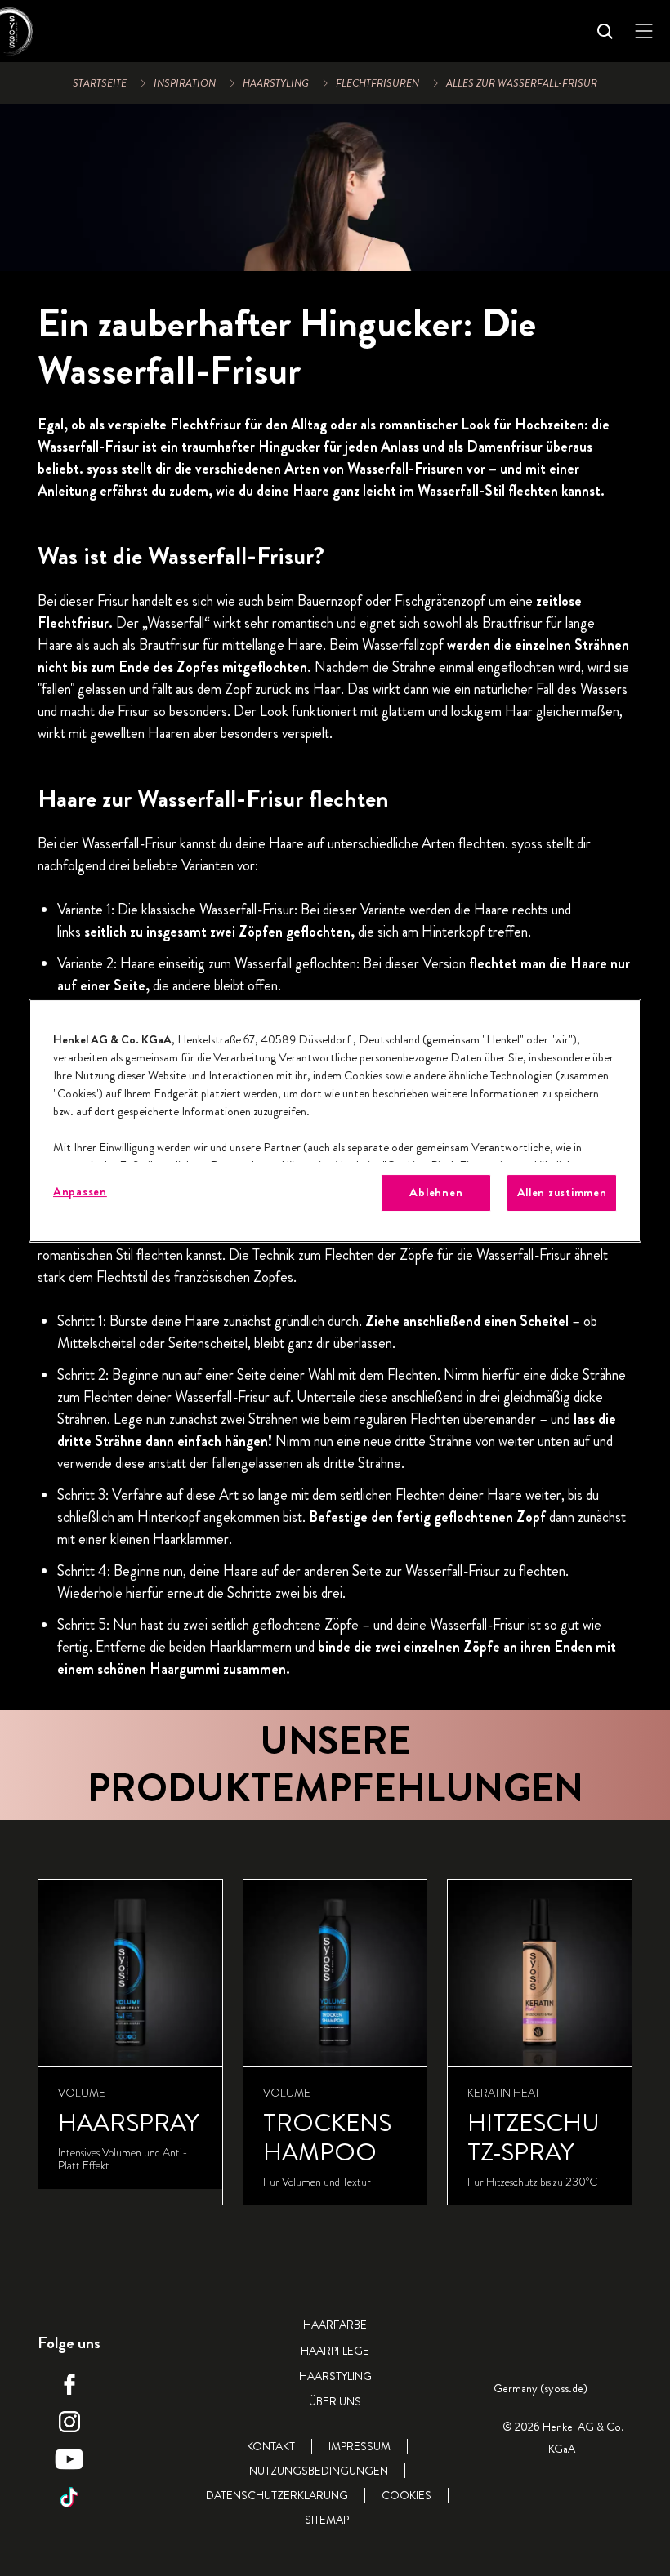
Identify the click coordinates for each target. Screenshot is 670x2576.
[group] (335, 2042)
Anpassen (80, 1192)
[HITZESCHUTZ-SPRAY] (540, 2042)
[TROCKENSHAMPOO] (335, 2042)
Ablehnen (436, 1192)
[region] (335, 1121)
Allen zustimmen (562, 1192)
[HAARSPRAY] (130, 2042)
